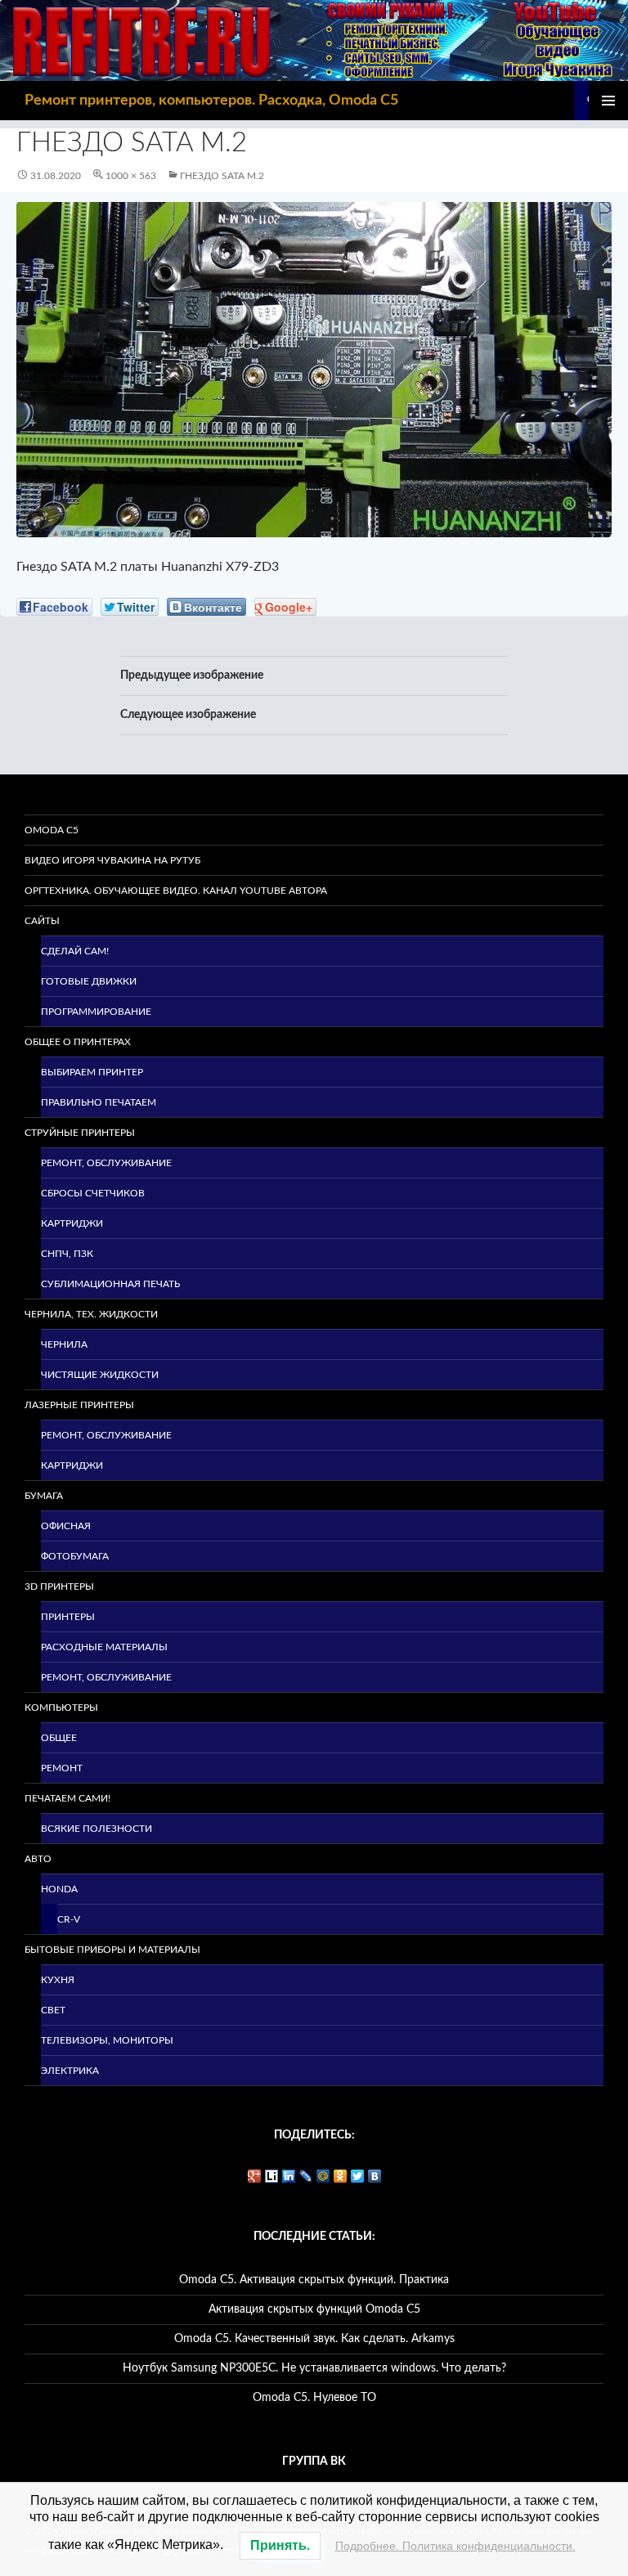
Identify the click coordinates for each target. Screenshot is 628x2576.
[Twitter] (358, 2176)
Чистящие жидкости (100, 1375)
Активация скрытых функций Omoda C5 (314, 2309)
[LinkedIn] (289, 2176)
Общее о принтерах (78, 1042)
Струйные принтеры (80, 1133)
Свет (53, 2010)
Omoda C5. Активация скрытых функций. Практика (314, 2280)
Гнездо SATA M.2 (222, 176)
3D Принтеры (59, 1586)
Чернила (64, 1344)
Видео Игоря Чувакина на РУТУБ (112, 860)
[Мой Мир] (323, 2176)
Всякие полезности (96, 1829)
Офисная (66, 1526)
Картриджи (72, 1223)
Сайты (42, 921)
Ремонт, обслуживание (106, 1163)
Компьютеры (61, 1708)
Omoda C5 (52, 830)
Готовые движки (89, 981)
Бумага (44, 1496)
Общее (59, 1738)
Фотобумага (75, 1556)
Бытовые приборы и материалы (112, 1950)
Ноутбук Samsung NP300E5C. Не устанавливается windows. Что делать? (314, 2368)
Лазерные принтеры (79, 1405)
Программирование (96, 1012)
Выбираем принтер (92, 1072)
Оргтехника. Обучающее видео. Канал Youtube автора (176, 891)
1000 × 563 (131, 176)
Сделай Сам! (75, 951)
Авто (38, 1859)
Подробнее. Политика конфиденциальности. (455, 2546)
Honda (59, 1889)
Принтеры (68, 1617)
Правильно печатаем (99, 1102)
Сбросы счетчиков (93, 1193)
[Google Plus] (255, 2176)
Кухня (58, 1980)
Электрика (70, 2071)
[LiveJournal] (306, 2176)
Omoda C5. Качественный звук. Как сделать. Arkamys (314, 2339)
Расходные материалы (104, 1647)
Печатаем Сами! (67, 1798)
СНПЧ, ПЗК (67, 1254)
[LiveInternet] (272, 2176)
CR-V (69, 1919)
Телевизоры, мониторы (107, 2040)
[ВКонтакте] (375, 2176)
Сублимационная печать (110, 1284)
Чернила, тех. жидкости (91, 1314)
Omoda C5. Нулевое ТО (314, 2398)
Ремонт (62, 1768)
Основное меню (608, 101)
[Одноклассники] (341, 2176)
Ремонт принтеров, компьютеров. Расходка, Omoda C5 (211, 101)
